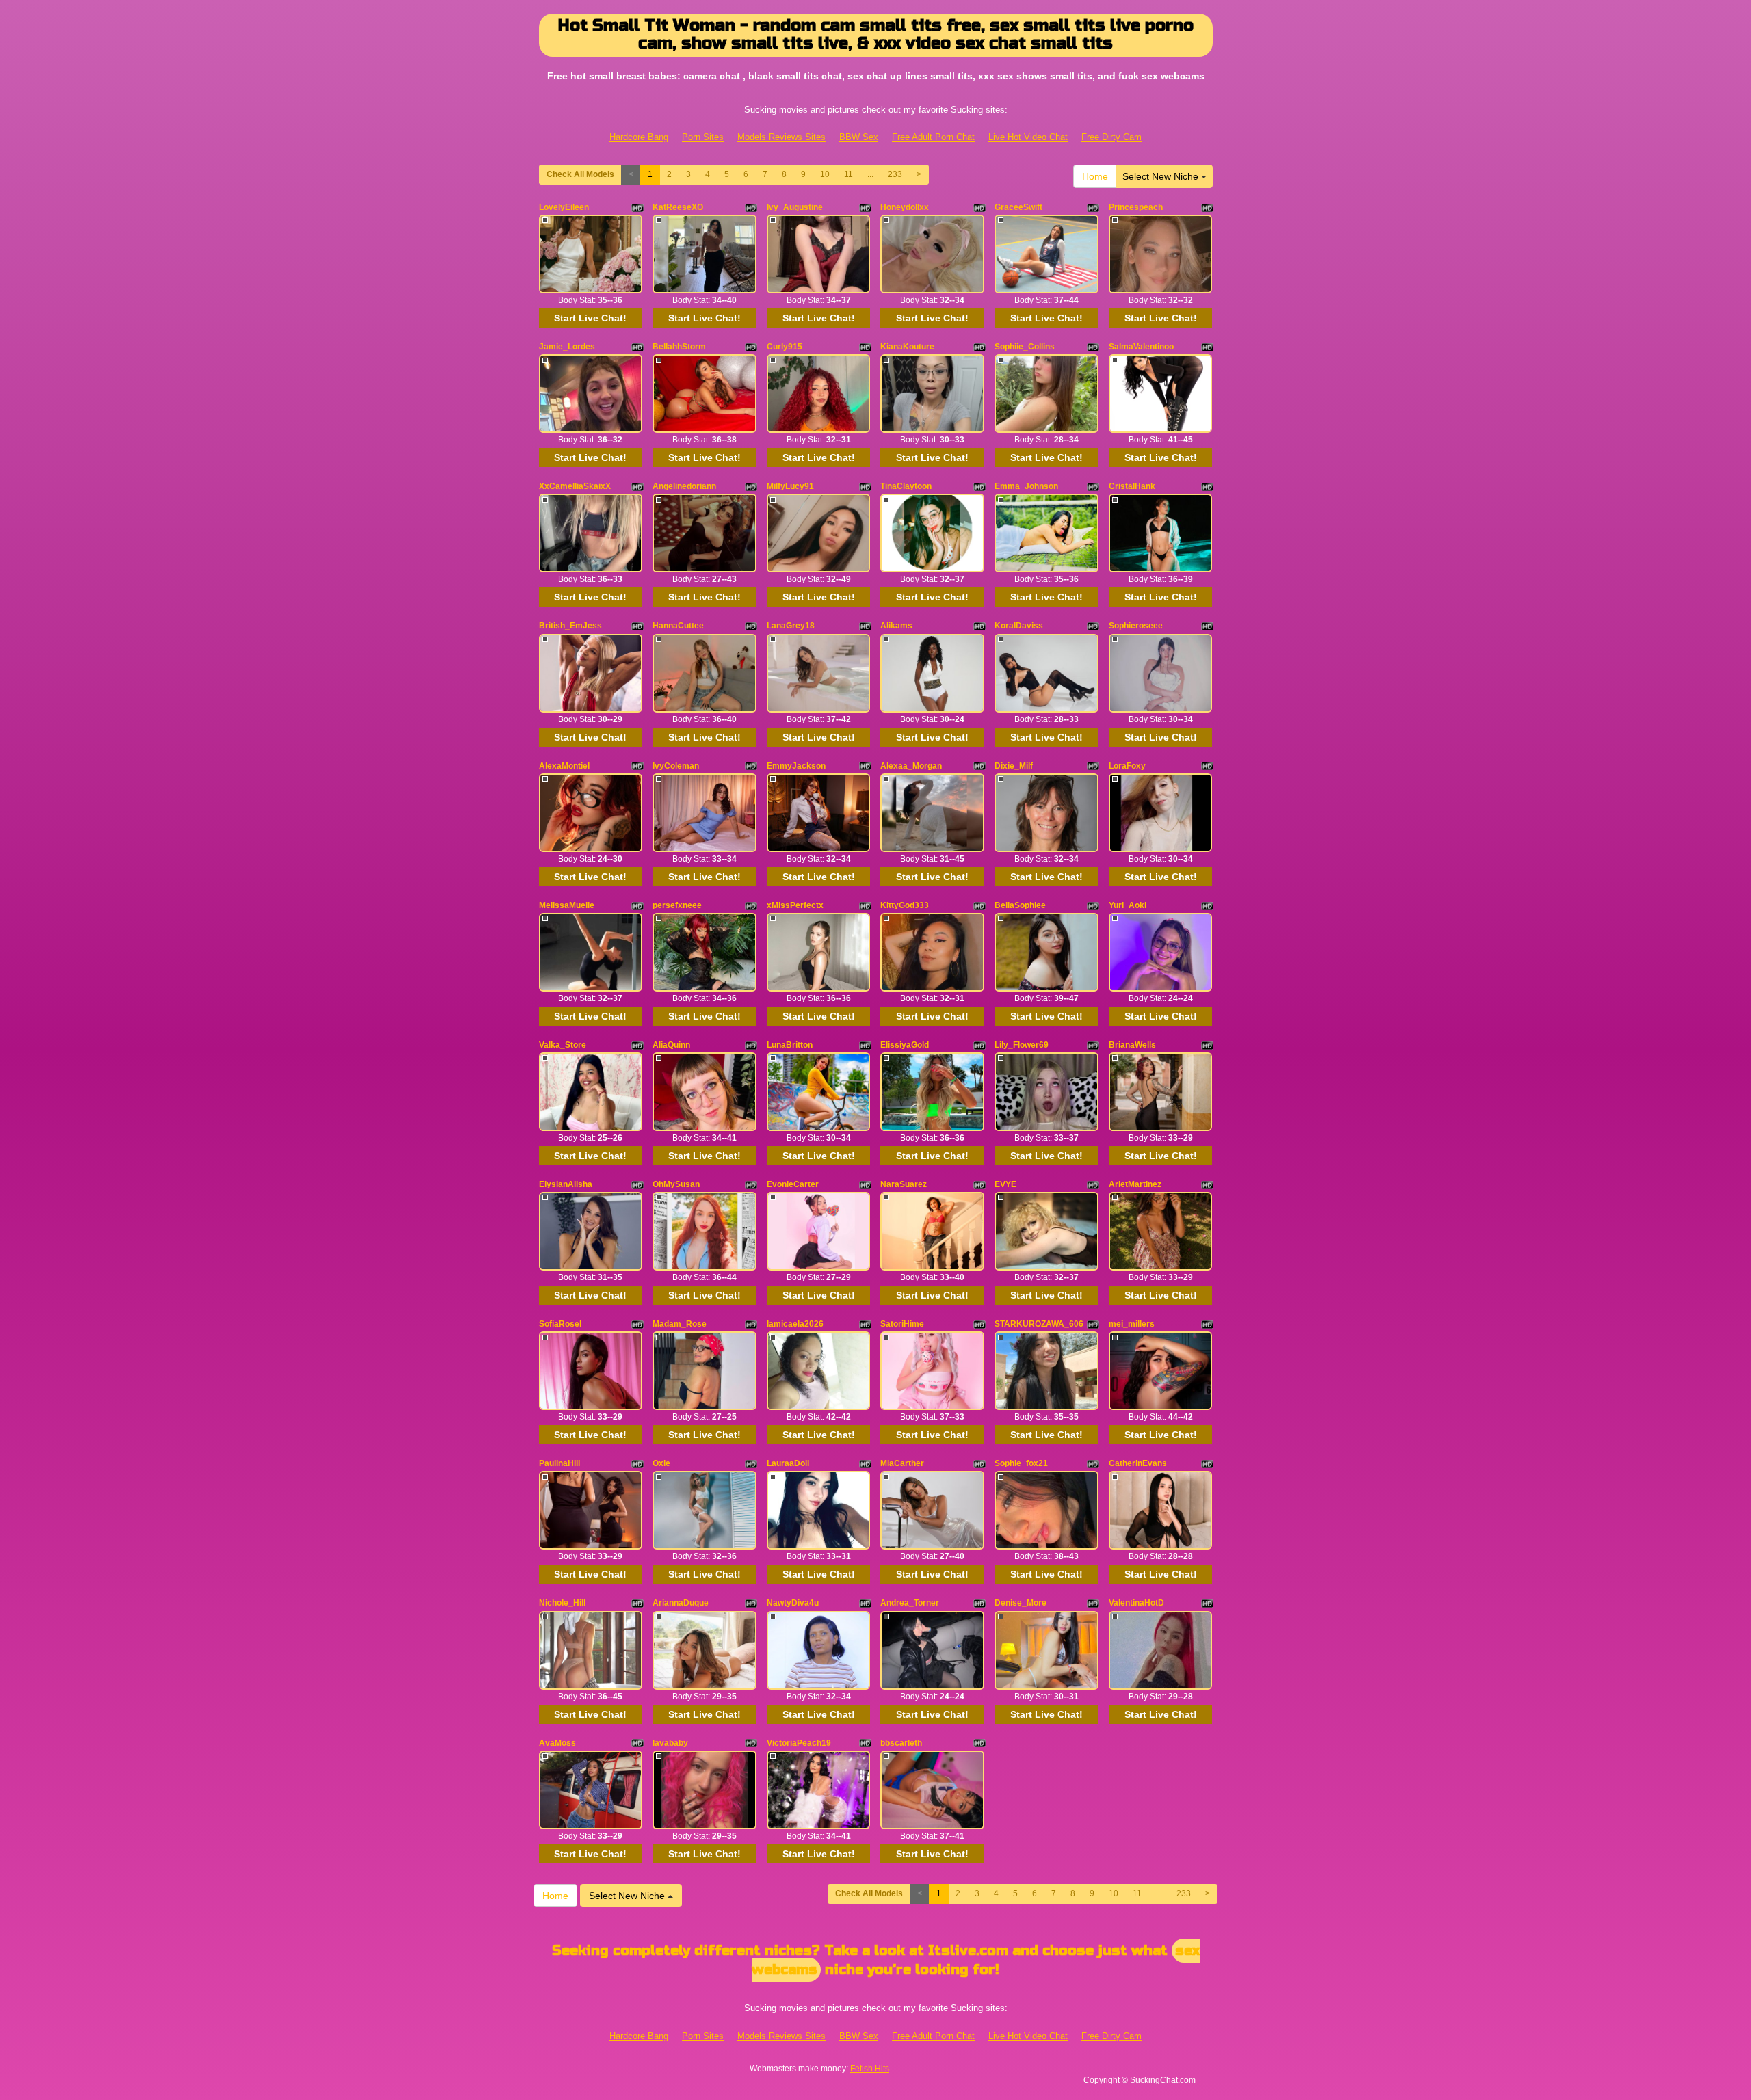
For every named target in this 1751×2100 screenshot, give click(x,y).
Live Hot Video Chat (1028, 137)
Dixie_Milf (1014, 766)
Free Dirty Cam (1111, 137)
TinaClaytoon (906, 486)
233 (895, 174)
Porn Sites (703, 137)
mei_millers (1132, 1324)
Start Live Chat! (590, 318)
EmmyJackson (796, 766)
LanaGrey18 (791, 626)
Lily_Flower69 (1022, 1045)
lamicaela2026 (795, 1324)
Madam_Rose (680, 1324)
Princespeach (1136, 207)
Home (1095, 176)
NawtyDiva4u (793, 1603)
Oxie (661, 1463)
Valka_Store (563, 1045)
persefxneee (677, 905)
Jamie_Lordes (567, 347)
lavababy (670, 1743)
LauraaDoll (788, 1463)
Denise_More (1021, 1603)
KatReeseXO (678, 207)
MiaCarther (902, 1463)
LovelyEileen (564, 207)
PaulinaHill (559, 1463)
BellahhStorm (679, 347)
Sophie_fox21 (1021, 1463)
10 (825, 174)
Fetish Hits (870, 2069)
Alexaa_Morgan (911, 766)
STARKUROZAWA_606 (1039, 1324)
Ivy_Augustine (795, 207)
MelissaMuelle (567, 905)
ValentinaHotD (1136, 1603)
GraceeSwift (1018, 207)
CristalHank (1132, 486)
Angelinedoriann (684, 486)
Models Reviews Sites (781, 137)
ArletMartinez (1135, 1184)
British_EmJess (570, 626)
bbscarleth (901, 1743)
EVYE (1005, 1184)
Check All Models (580, 174)
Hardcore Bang (639, 137)
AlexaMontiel (564, 766)
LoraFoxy (1127, 766)
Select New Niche (1162, 176)
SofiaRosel (560, 1324)
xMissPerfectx (795, 905)
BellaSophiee (1020, 905)
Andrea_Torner (910, 1603)
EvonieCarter (793, 1184)
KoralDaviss (1019, 626)
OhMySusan (676, 1184)
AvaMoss (557, 1743)
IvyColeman (676, 766)
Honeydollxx (905, 207)
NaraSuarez (904, 1184)
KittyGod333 (905, 905)
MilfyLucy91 (790, 486)
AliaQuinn (671, 1045)
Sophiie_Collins (1025, 347)
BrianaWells (1132, 1045)
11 (848, 174)
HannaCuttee (678, 626)
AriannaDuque (681, 1603)
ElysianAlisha (566, 1184)
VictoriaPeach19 (799, 1743)
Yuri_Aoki (1128, 905)
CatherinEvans (1138, 1463)
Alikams (896, 626)
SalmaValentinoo (1141, 347)
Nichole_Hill (562, 1603)
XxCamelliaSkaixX (575, 486)
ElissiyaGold (905, 1045)
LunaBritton (790, 1045)
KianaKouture (907, 347)
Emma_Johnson (1026, 486)
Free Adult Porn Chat (933, 137)
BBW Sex (859, 137)
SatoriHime (902, 1324)
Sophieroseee (1136, 626)
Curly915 (785, 347)
